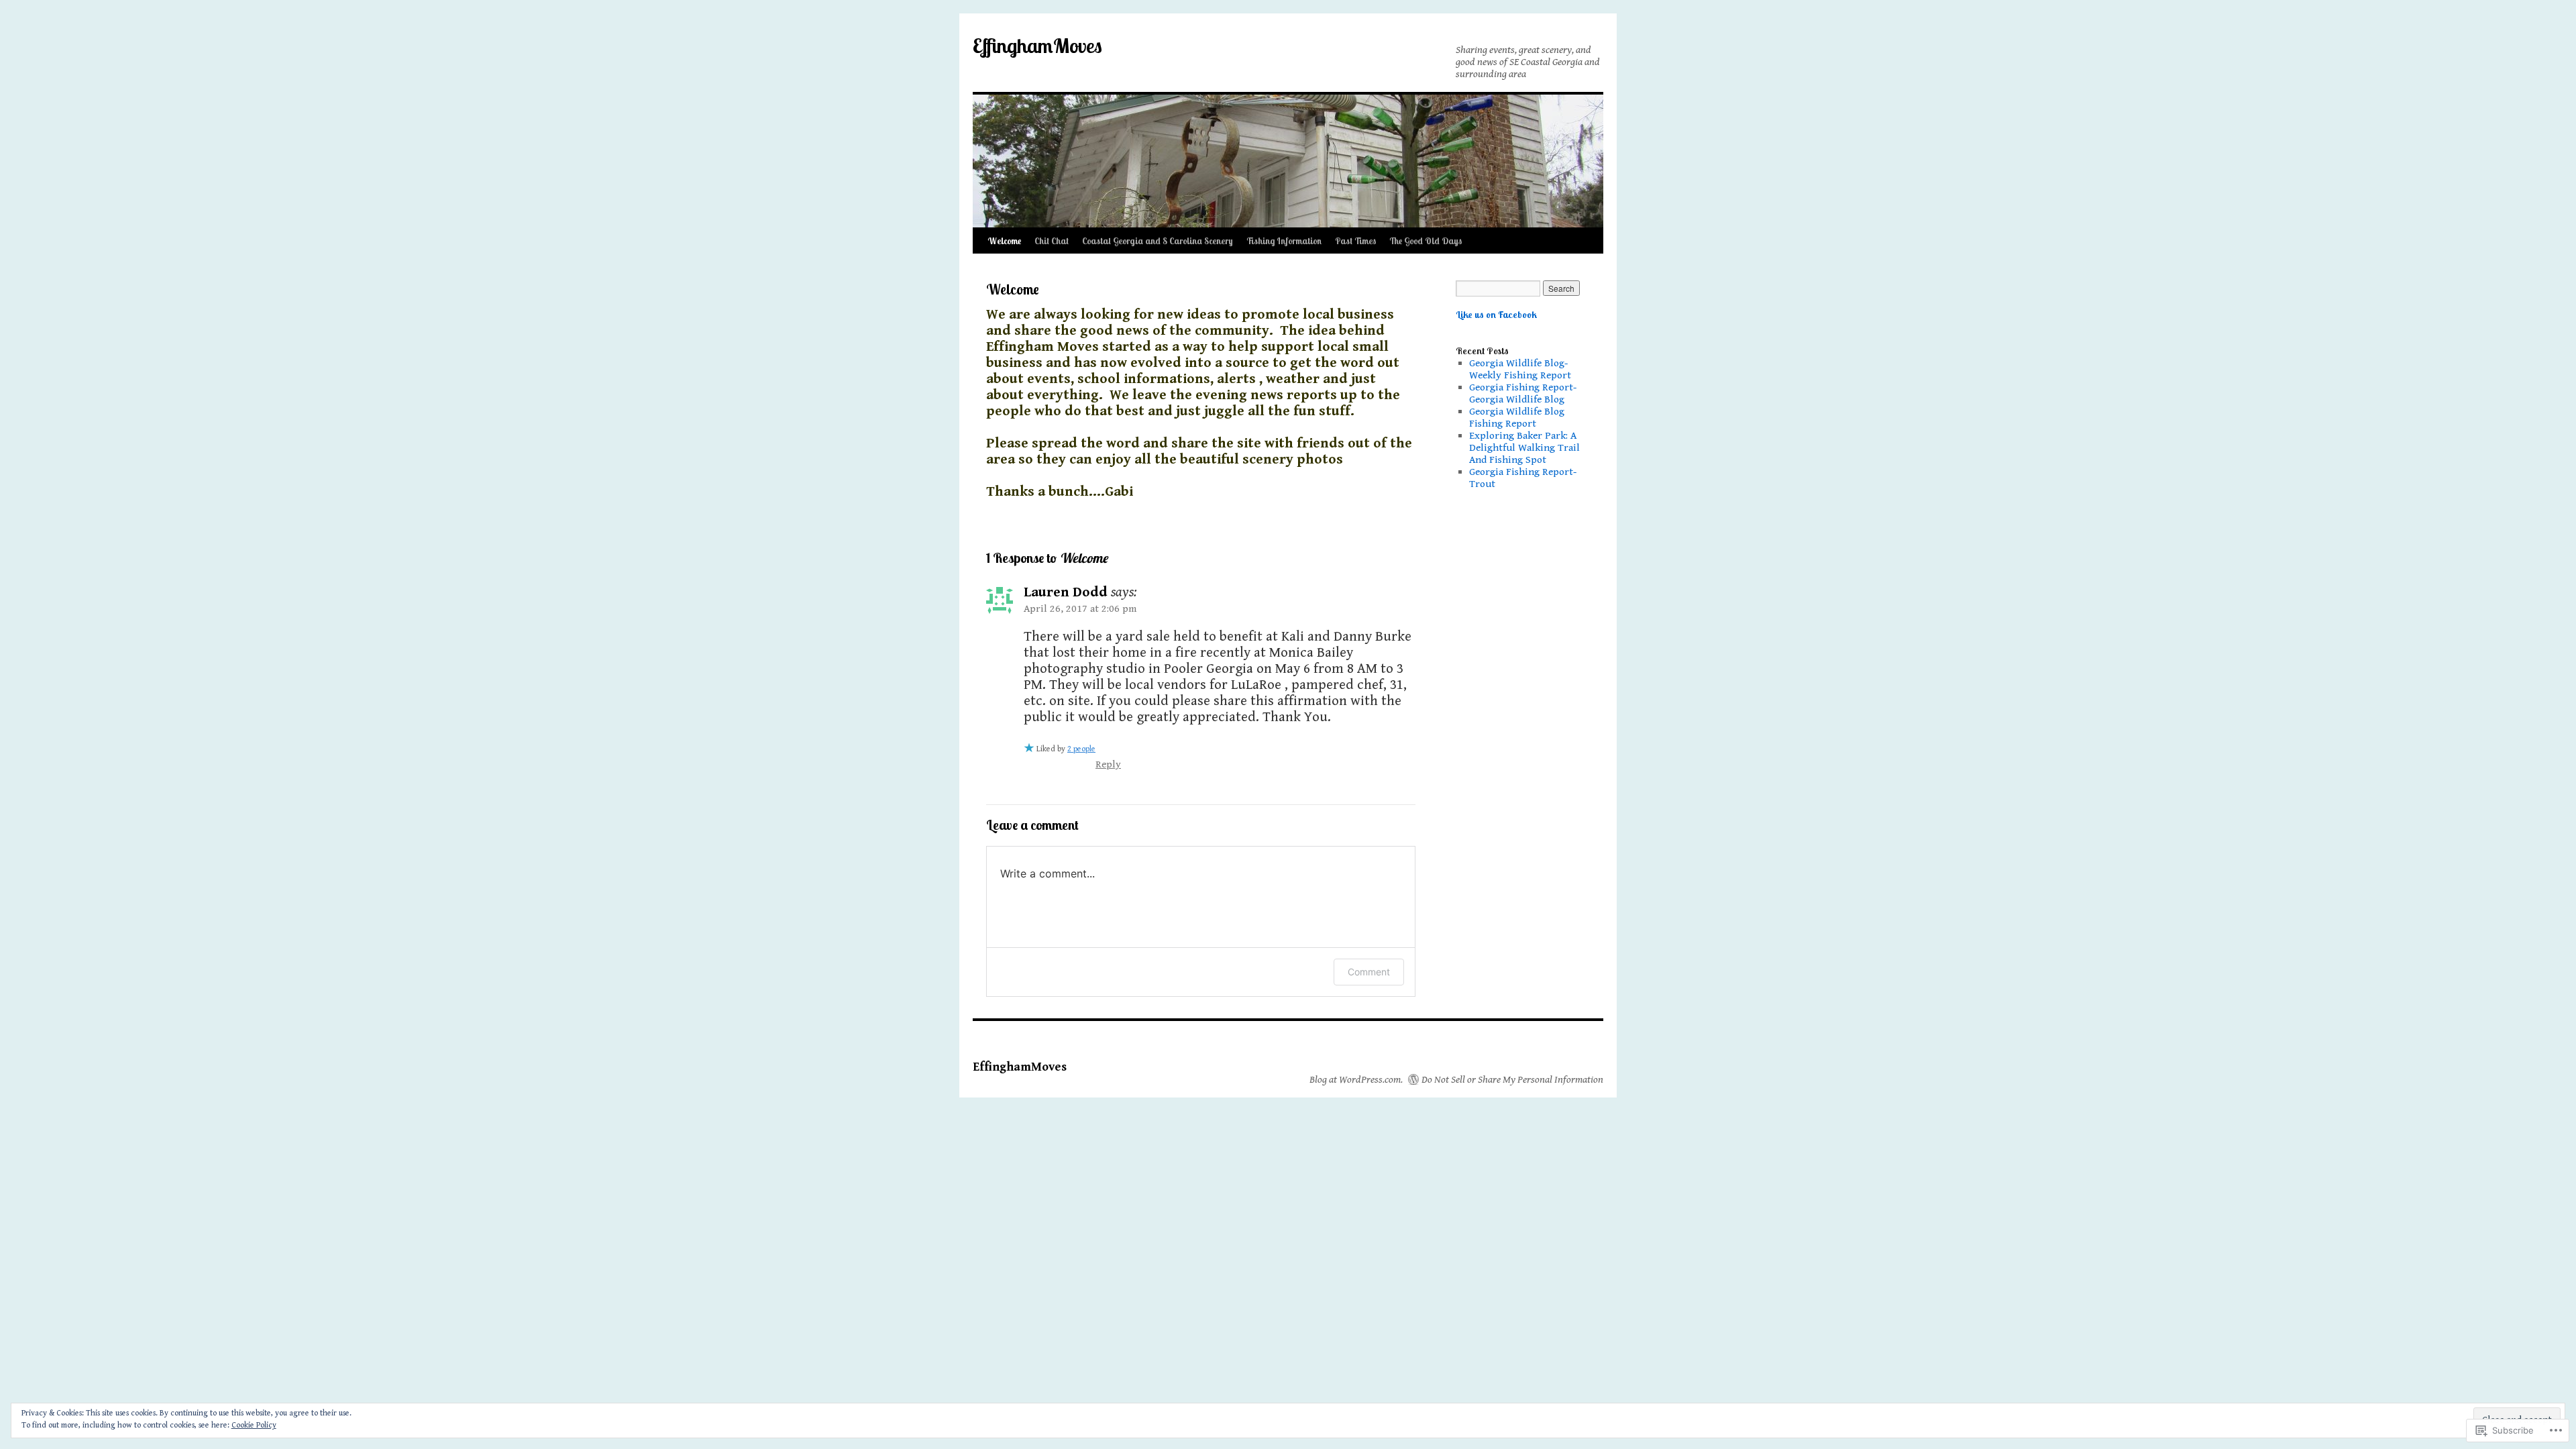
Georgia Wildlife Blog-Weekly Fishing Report (1520, 369)
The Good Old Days (1426, 241)
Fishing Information (1284, 241)
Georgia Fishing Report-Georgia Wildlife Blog (1523, 393)
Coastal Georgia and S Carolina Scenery (1158, 241)
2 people (1081, 749)
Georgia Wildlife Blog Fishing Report (1517, 417)
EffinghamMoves (1037, 46)
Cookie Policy (254, 1425)
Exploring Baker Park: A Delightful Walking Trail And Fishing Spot (1524, 447)
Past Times (1355, 241)
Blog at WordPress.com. (1356, 1079)
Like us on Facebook (1496, 315)
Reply (1108, 764)
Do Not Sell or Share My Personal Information (1512, 1079)
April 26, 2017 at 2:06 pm (1080, 608)
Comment (1369, 972)
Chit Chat (1052, 241)
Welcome (1004, 241)
